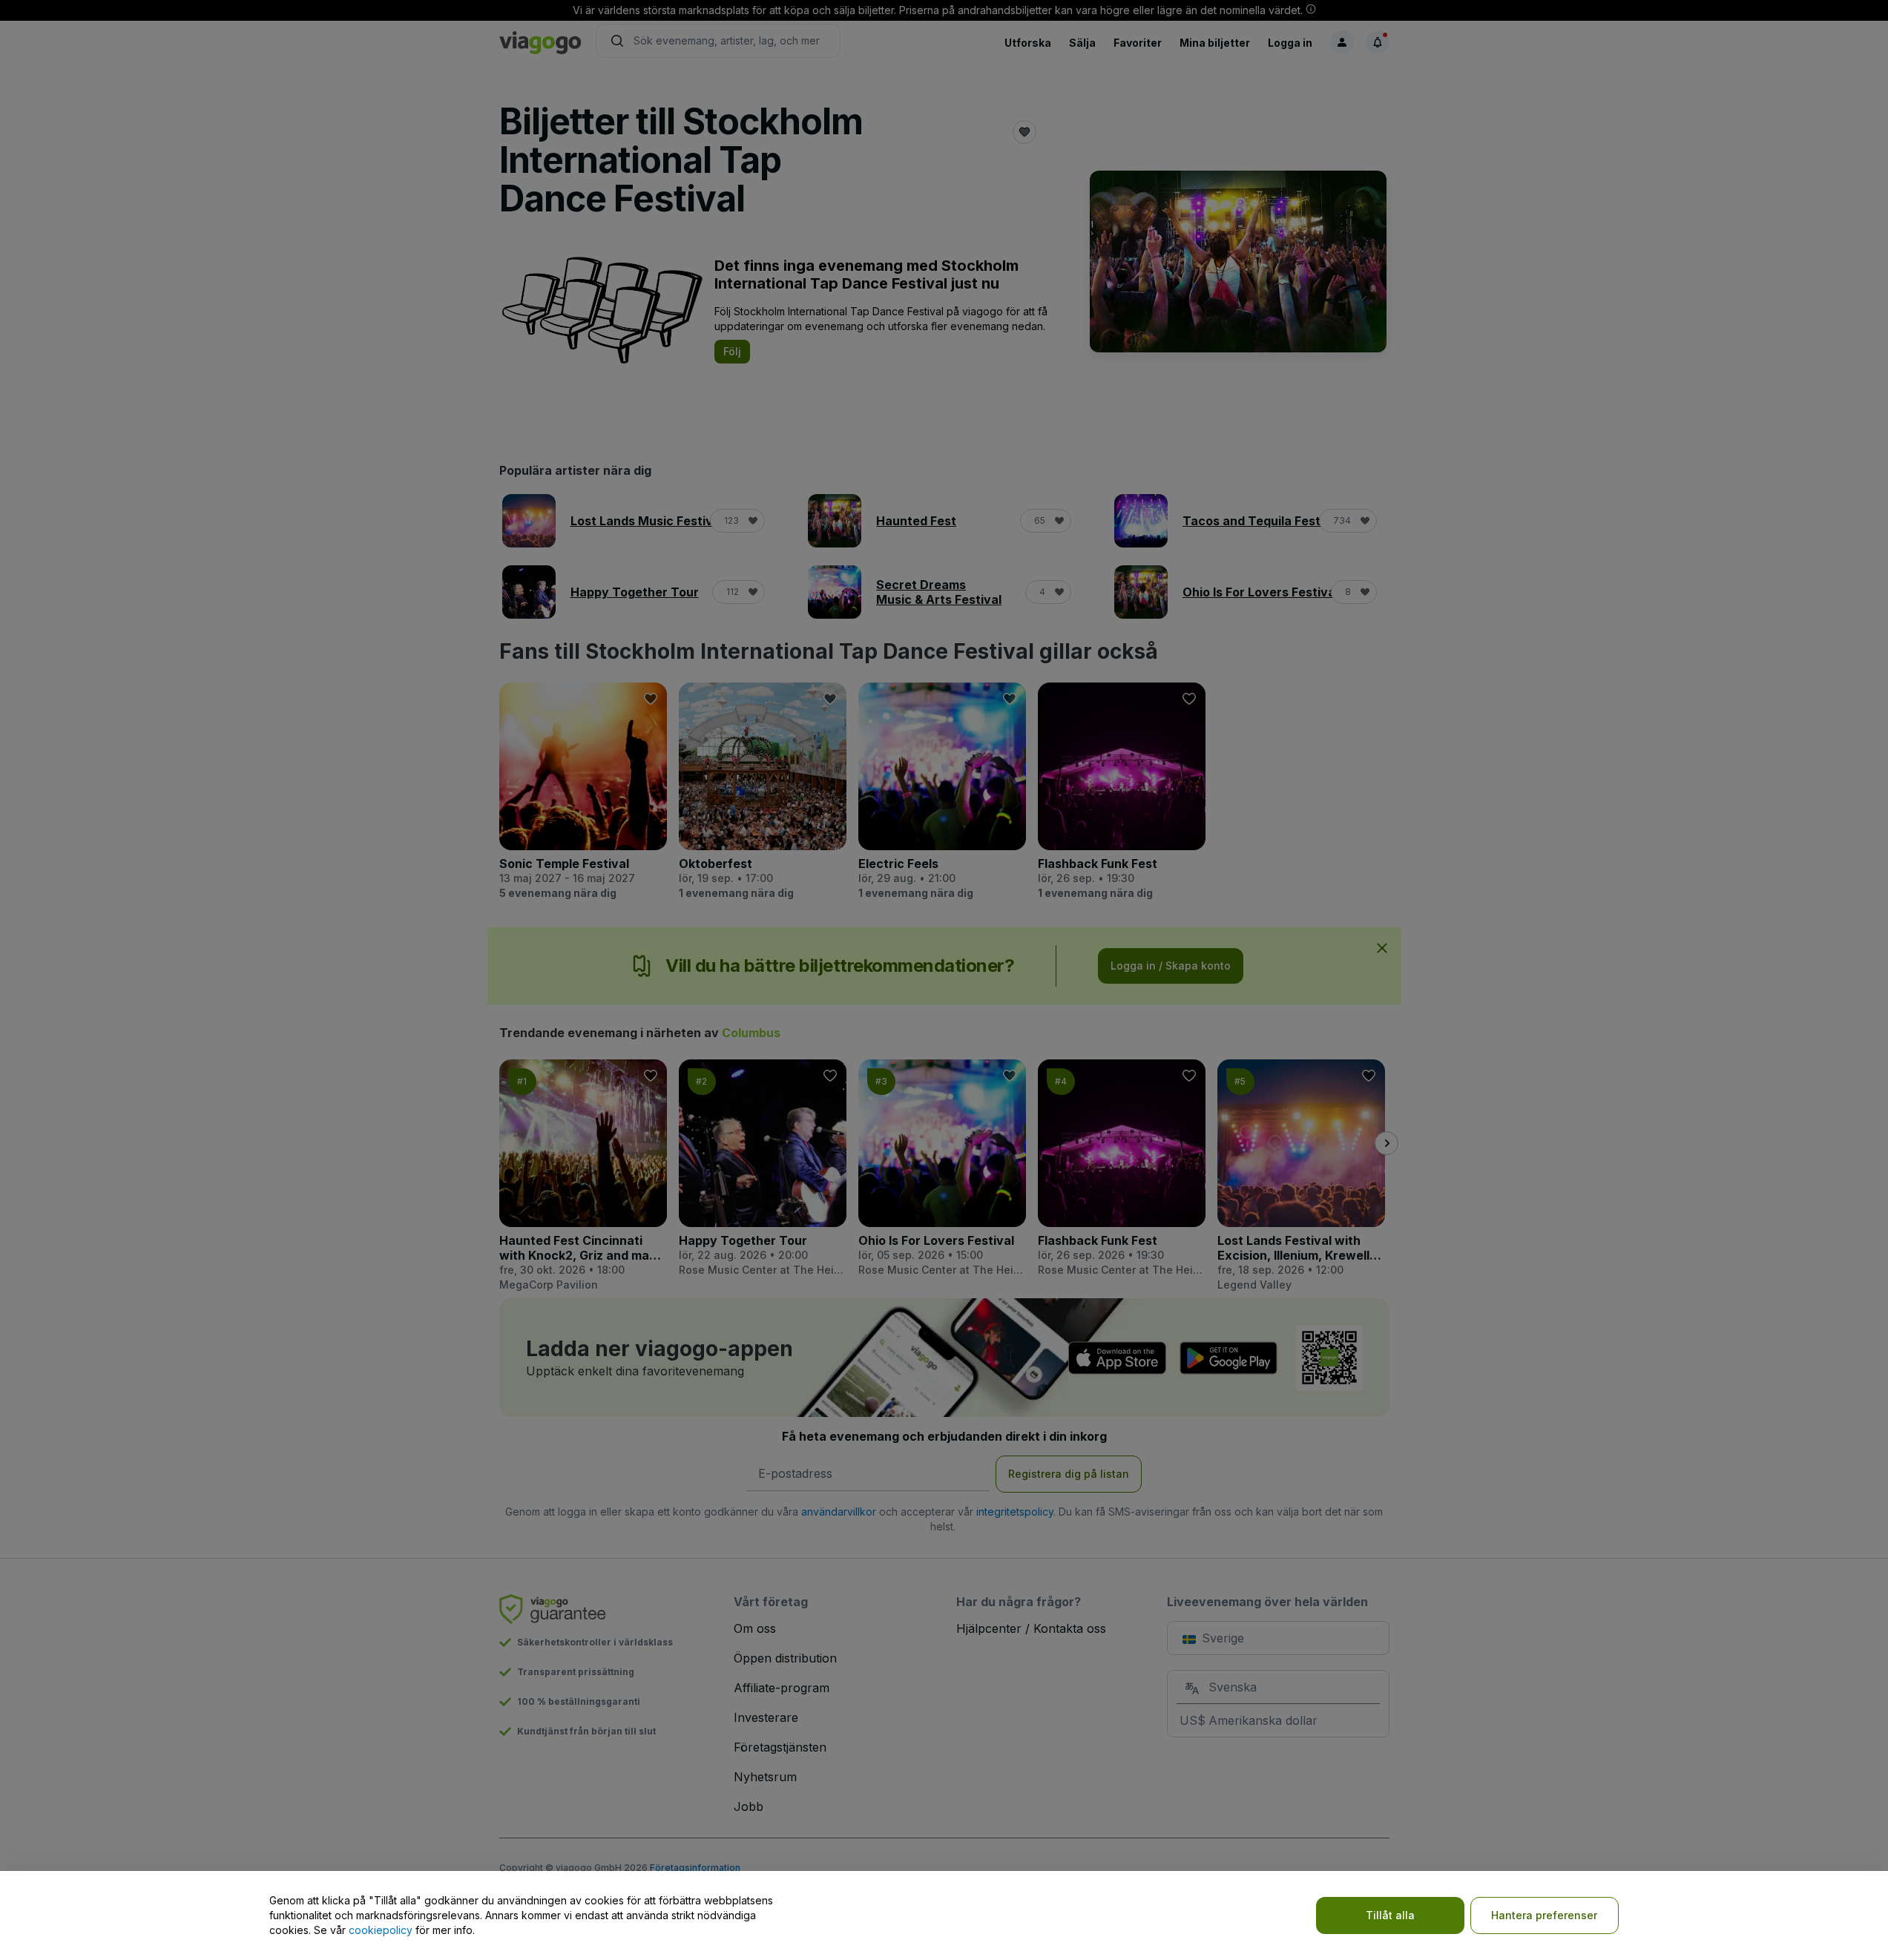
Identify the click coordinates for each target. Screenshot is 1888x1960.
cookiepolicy (381, 1930)
